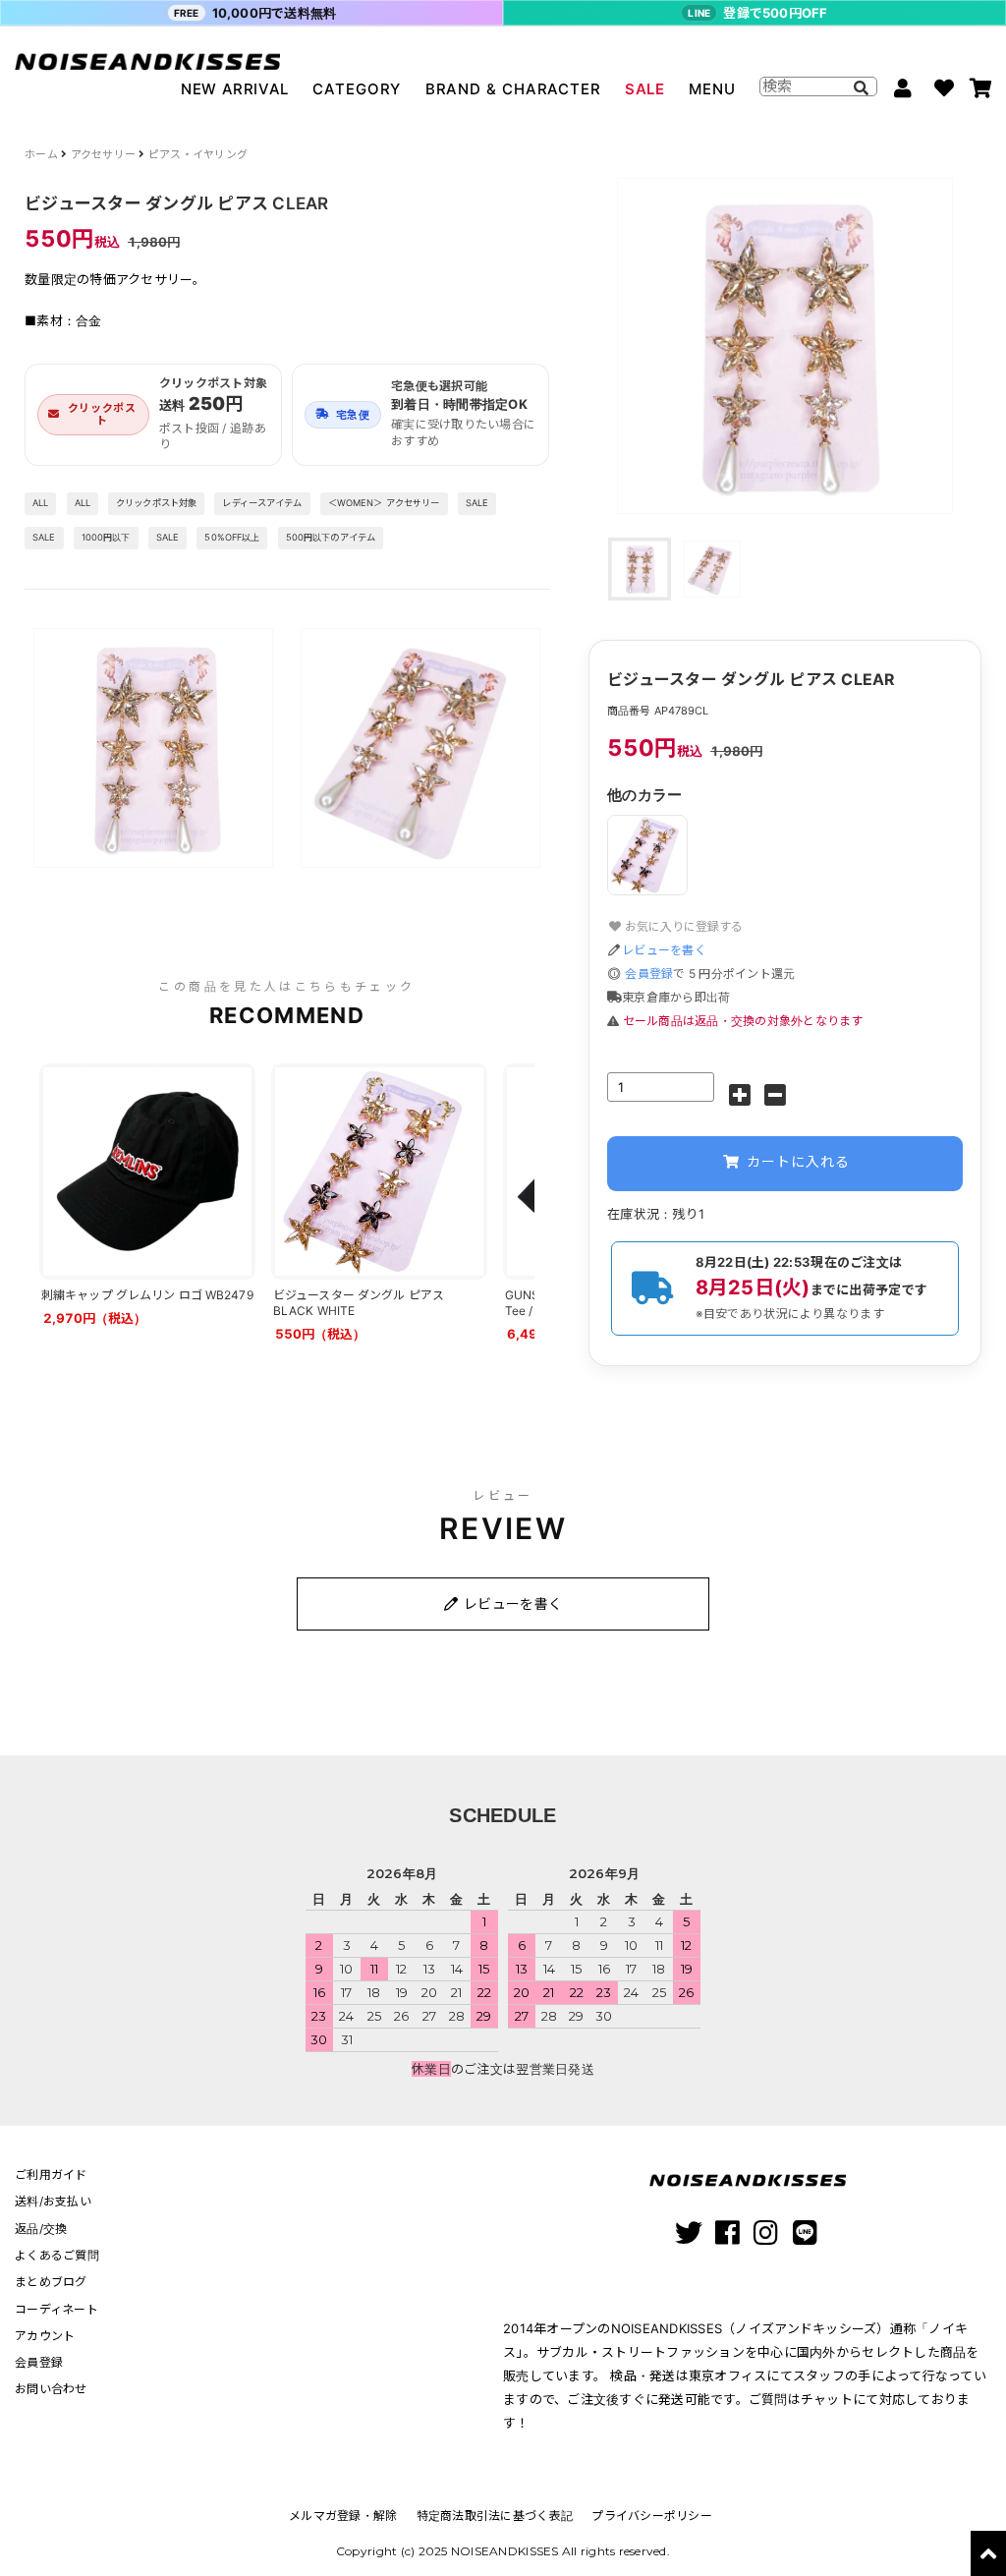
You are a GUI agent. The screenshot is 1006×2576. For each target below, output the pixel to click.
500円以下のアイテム (331, 537)
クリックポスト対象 (156, 503)
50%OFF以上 (232, 537)
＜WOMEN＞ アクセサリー (384, 503)
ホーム (41, 154)
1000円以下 (106, 537)
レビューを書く (664, 950)
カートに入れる (796, 1161)
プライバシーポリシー (652, 2516)
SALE (644, 89)
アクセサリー (104, 154)
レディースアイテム (262, 503)
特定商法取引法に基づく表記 (495, 2516)
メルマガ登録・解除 (343, 2516)
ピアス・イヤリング (198, 154)
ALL (40, 503)
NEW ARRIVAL (235, 89)
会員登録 (649, 973)
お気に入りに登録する (682, 926)
